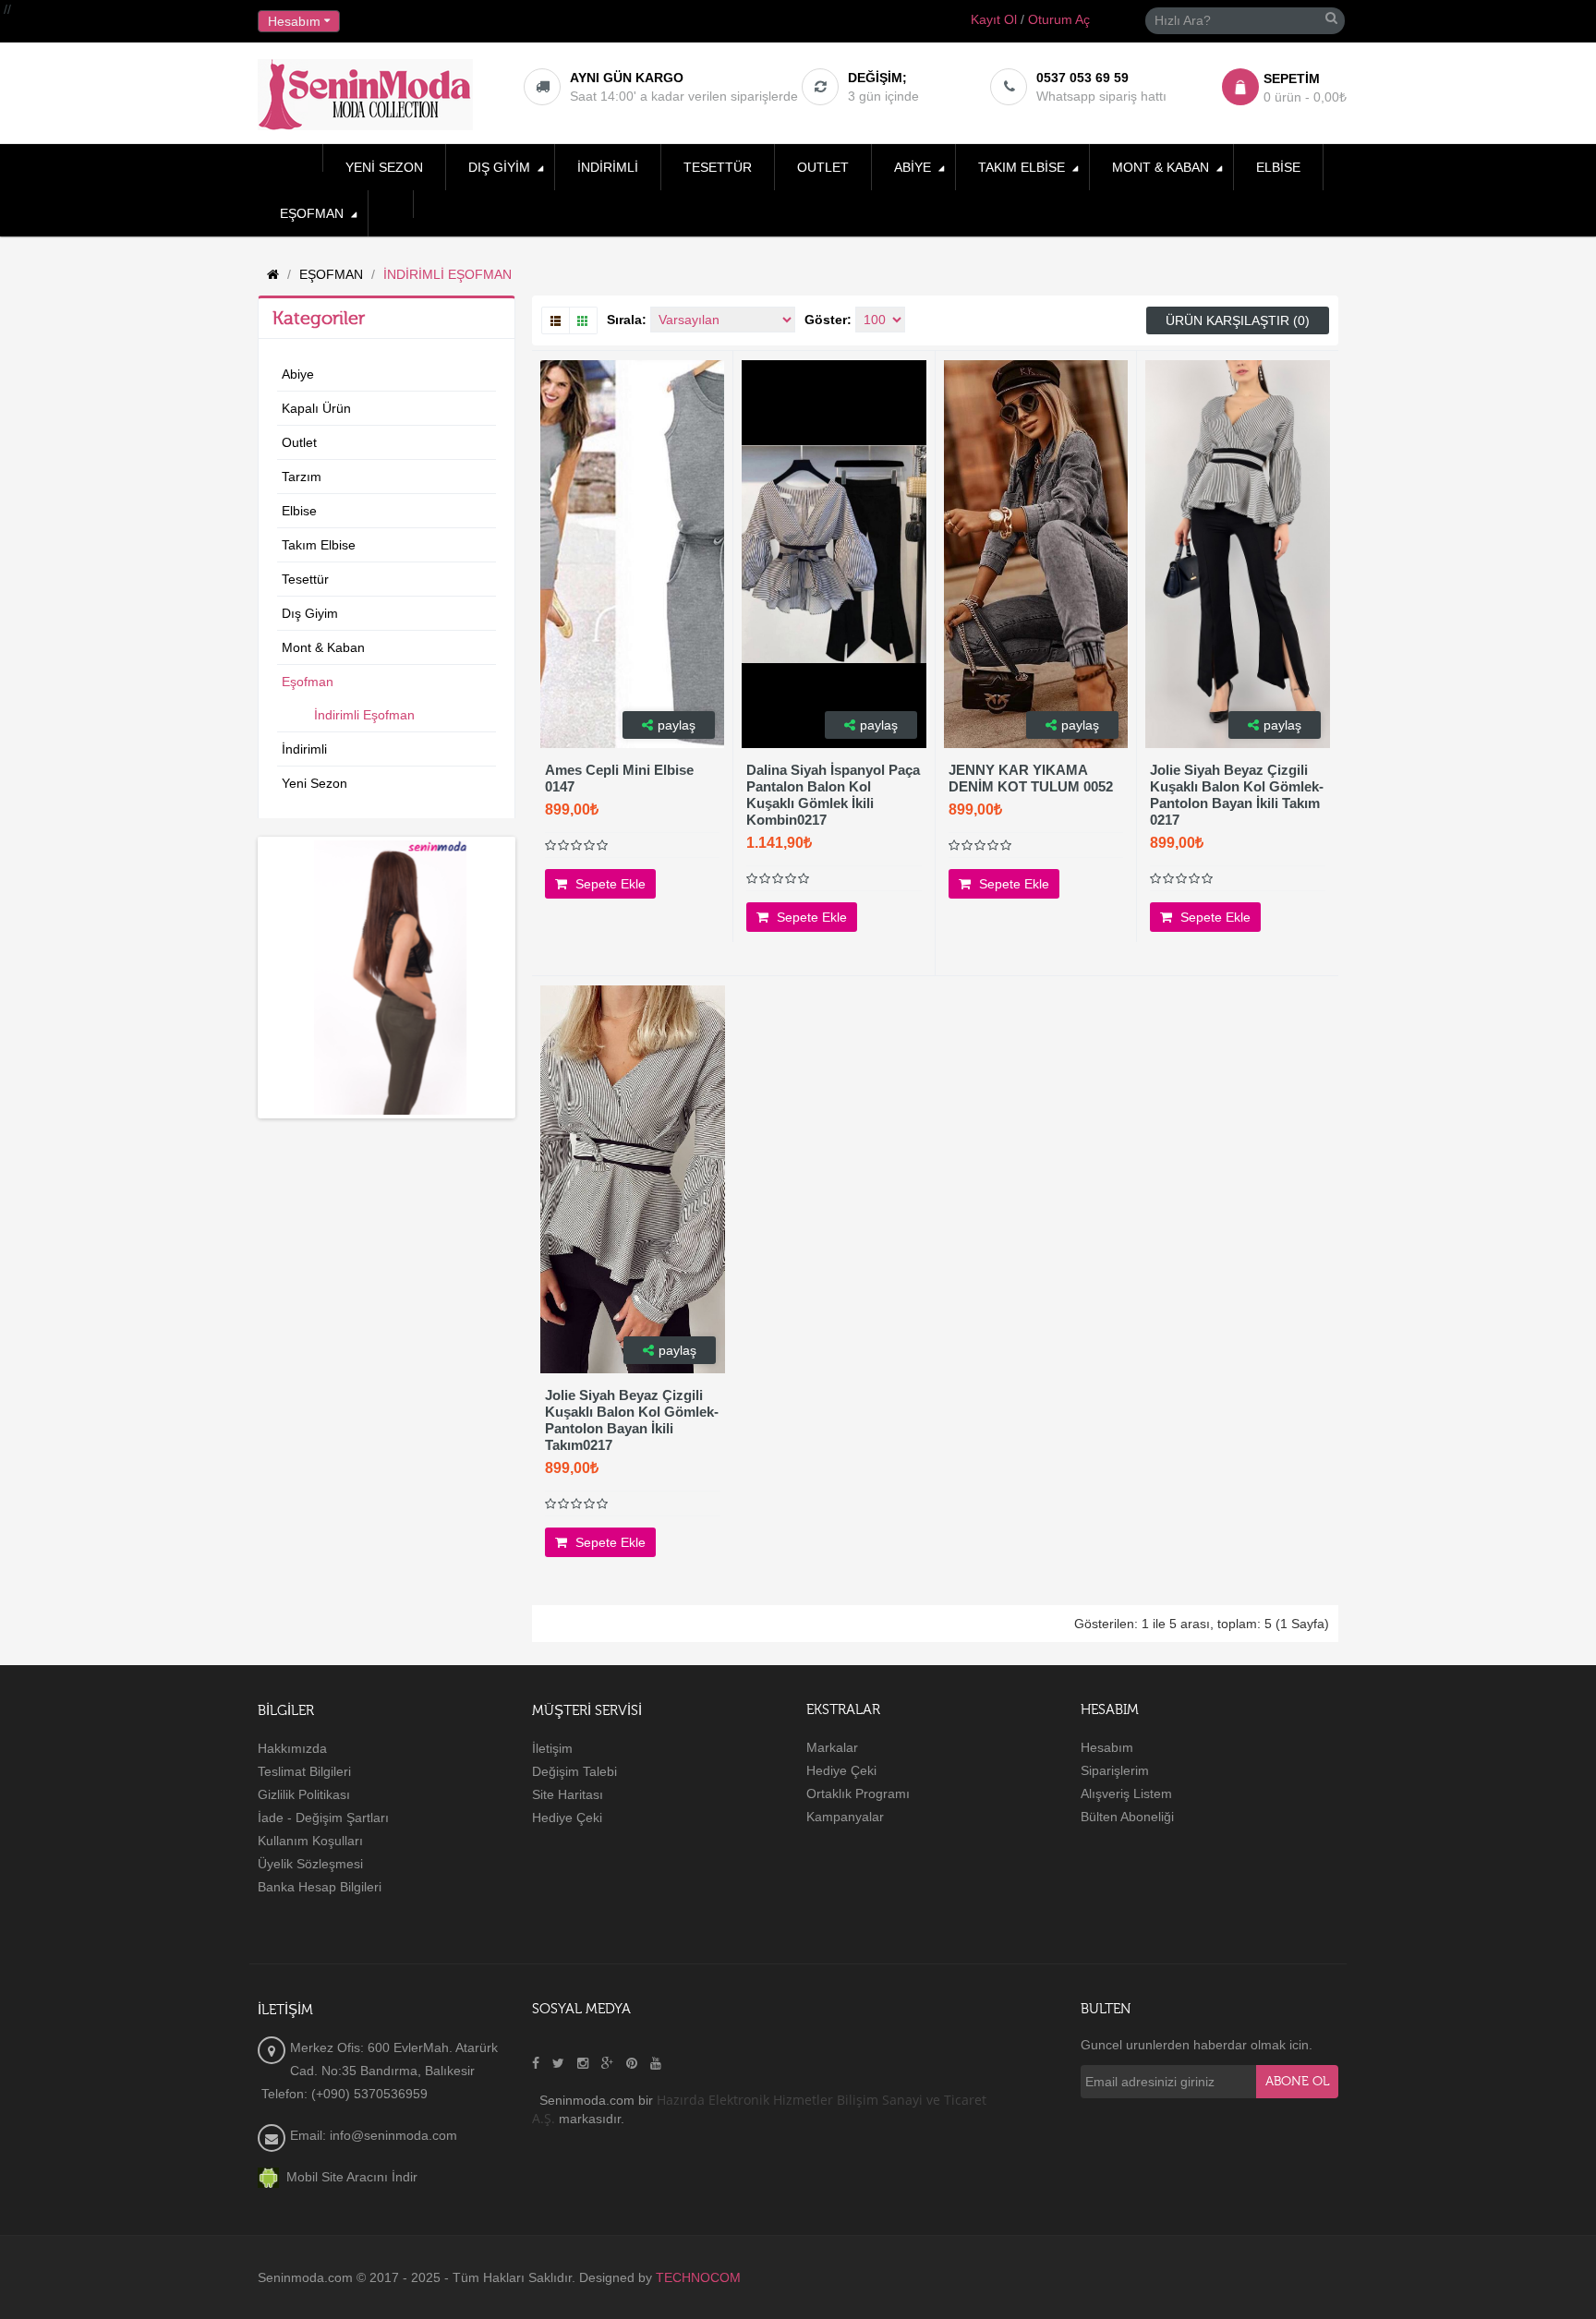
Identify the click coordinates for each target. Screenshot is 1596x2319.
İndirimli (304, 749)
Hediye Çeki (567, 1818)
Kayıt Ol (994, 19)
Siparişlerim (1115, 1770)
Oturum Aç (1059, 19)
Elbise (299, 511)
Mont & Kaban (323, 647)
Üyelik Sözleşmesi (310, 1864)
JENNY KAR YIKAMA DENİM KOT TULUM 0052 (1031, 778)
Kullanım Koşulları (310, 1841)
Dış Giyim (310, 613)
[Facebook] (536, 2063)
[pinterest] (632, 2063)
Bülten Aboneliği (1127, 1817)
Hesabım (1107, 1747)
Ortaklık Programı (858, 1794)
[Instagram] (583, 2063)
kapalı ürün (316, 408)
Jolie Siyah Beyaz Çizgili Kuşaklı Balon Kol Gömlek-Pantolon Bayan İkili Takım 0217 (1237, 795)
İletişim (552, 1748)
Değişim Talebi (574, 1771)
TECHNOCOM (698, 2277)
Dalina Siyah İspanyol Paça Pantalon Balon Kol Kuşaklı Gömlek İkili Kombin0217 (833, 795)
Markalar (832, 1747)
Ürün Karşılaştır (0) (1238, 320)
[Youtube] (656, 2063)
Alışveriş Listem (1126, 1794)
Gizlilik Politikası (304, 1794)
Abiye (298, 374)
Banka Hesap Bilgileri (320, 1887)
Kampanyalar (845, 1817)
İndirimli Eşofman (364, 715)
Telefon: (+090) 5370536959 (343, 2094)
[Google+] (607, 2063)
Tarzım (302, 477)
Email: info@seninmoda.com (374, 2135)
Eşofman (308, 682)
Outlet (299, 442)
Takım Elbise (319, 545)
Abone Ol (1297, 2082)
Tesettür (305, 579)
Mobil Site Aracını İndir (348, 2177)
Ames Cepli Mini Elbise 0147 (619, 778)
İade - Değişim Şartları (323, 1818)
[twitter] (558, 2063)
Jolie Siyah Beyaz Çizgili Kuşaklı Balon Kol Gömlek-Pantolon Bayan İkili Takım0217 (632, 1420)
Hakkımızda (292, 1748)
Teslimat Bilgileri (304, 1771)
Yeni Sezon (314, 783)
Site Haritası (568, 1794)
